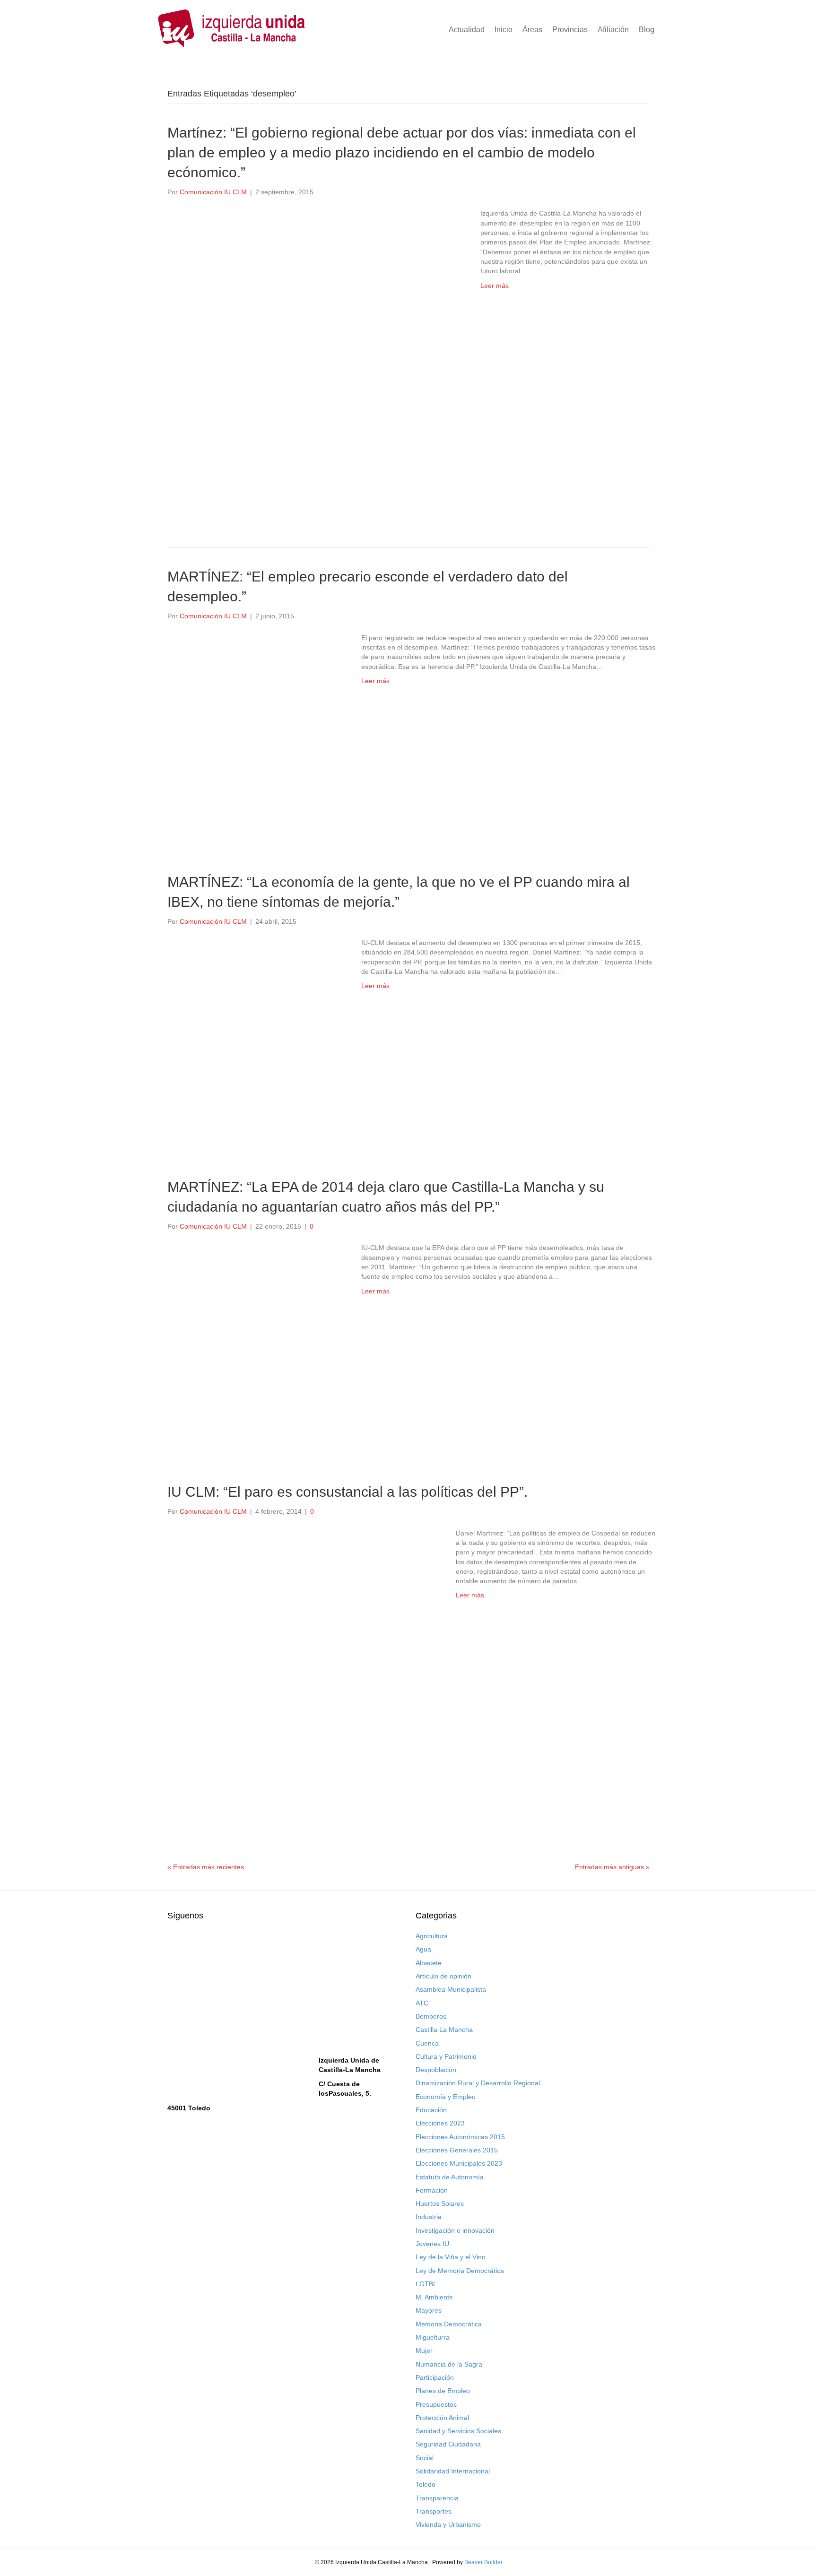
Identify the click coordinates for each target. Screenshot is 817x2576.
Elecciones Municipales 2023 (459, 2163)
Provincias (570, 30)
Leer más (495, 286)
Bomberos (431, 2016)
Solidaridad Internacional (453, 2471)
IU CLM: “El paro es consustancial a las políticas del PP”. (348, 1492)
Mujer (424, 2350)
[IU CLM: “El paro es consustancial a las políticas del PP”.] (302, 1669)
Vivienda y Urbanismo (448, 2524)
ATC (422, 2003)
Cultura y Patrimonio (446, 2056)
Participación (435, 2377)
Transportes (434, 2511)
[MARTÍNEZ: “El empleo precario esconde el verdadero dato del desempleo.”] (255, 727)
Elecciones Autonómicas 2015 (460, 2137)
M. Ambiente (434, 2297)
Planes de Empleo (443, 2391)
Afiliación (613, 30)
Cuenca (427, 2043)
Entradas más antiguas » (612, 1867)
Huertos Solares (440, 2203)
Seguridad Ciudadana (448, 2444)
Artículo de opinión (443, 1976)
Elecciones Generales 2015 (457, 2150)
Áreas (532, 30)
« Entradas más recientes (206, 1867)
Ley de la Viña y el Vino (451, 2257)
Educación (431, 2110)
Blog (647, 30)
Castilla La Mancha (444, 2030)
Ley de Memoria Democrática (460, 2271)
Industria (429, 2217)
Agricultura (432, 1936)
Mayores (429, 2310)
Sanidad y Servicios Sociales (458, 2431)
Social (425, 2458)
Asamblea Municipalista (451, 1989)
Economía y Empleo (446, 2097)
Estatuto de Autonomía (450, 2177)
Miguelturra (433, 2337)
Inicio (504, 30)
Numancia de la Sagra (449, 2364)
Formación (432, 2190)
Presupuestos (436, 2404)
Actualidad (467, 30)
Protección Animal (442, 2418)
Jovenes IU (432, 2244)
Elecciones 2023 (440, 2123)
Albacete (429, 1963)
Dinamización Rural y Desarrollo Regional (478, 2083)
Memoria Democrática (449, 2324)
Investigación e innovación (455, 2230)
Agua (423, 1949)
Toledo (426, 2484)
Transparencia (437, 2498)
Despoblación (436, 2070)
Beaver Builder (483, 2562)
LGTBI (425, 2284)
